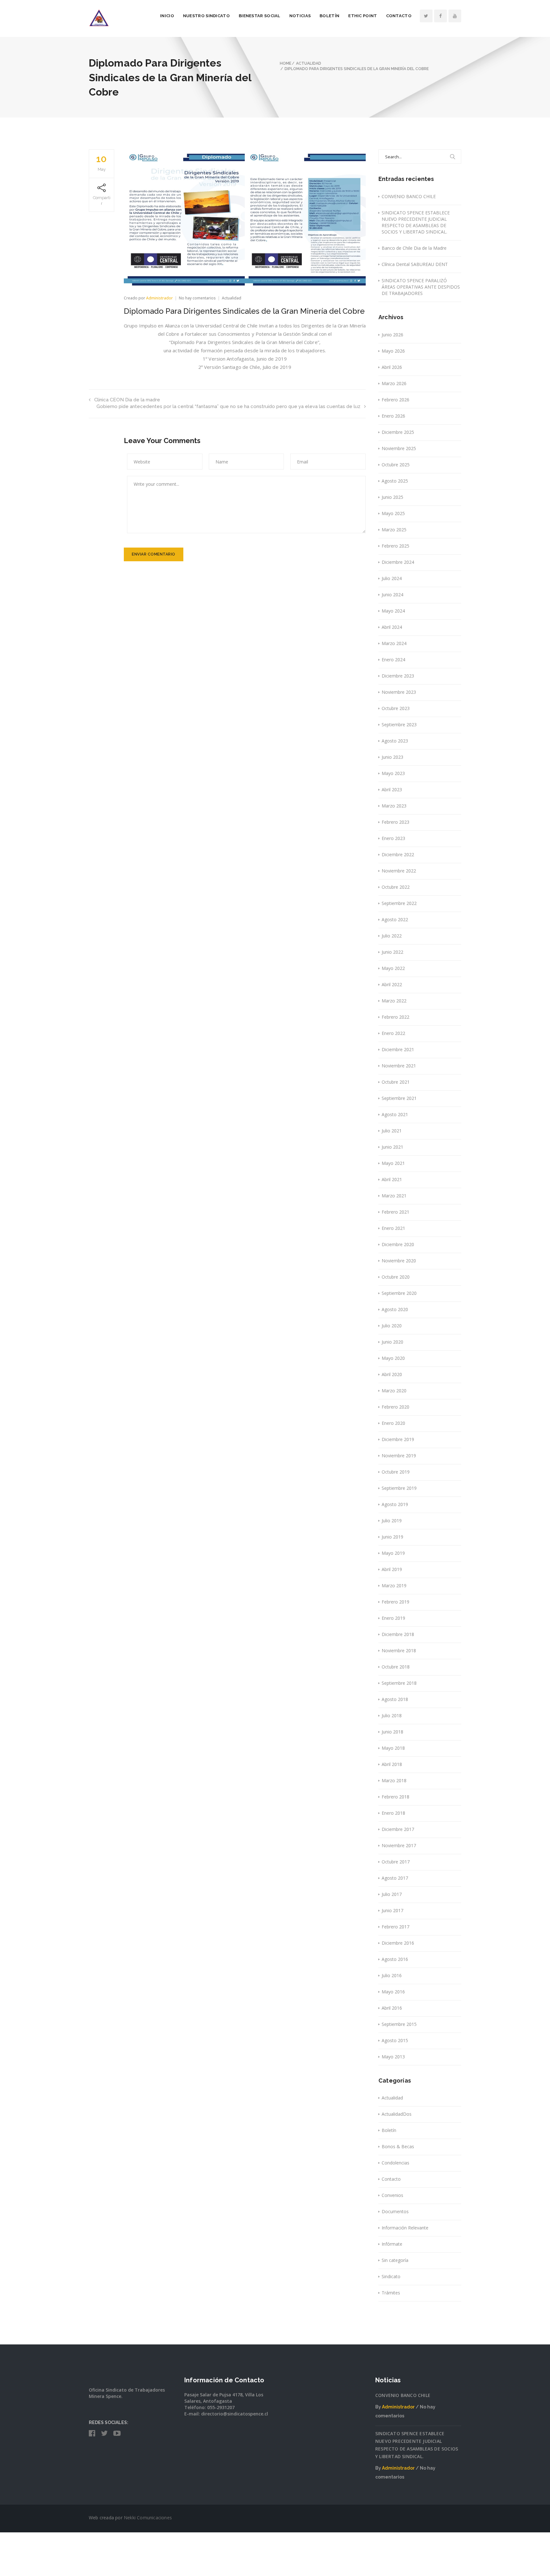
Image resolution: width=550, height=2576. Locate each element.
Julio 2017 (392, 1894)
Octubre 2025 (396, 465)
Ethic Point (363, 16)
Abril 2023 (392, 789)
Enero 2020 (393, 1423)
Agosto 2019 (395, 1504)
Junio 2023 (392, 757)
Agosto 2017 (395, 1878)
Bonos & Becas (398, 2146)
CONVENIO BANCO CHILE (409, 196)
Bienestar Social (260, 16)
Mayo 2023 (393, 773)
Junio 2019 (392, 1537)
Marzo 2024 (394, 643)
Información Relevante (405, 2228)
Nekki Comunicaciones (148, 2518)
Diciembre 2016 (398, 1943)
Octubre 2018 (396, 1667)
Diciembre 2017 (398, 1829)
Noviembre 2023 (399, 692)
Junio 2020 (392, 1342)
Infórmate (392, 2244)
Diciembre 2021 (398, 1049)
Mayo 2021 (393, 1163)
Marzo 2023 (394, 806)
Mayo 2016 (393, 1992)
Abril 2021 (392, 1179)
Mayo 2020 (393, 1358)
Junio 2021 (392, 1147)
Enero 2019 (393, 1618)
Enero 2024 (393, 660)
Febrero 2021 (395, 1212)
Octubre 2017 (396, 1862)
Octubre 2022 (396, 887)
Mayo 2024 (393, 611)
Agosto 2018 (395, 1699)
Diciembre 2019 (398, 1439)
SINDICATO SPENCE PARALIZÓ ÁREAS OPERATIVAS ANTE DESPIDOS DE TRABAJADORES (421, 287)
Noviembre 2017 (399, 1845)
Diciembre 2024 (398, 562)
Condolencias (395, 2163)
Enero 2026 (393, 416)
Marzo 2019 (394, 1586)
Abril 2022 (392, 984)
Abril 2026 (392, 367)
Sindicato (391, 2276)
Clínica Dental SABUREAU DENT (415, 264)
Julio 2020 (392, 1326)
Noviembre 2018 (399, 1650)
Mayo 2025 (393, 513)
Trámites (391, 2293)
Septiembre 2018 (399, 1683)
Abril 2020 (392, 1374)
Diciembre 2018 (398, 1634)
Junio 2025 (392, 497)
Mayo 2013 (393, 2057)
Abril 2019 (392, 1569)
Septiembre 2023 (399, 725)
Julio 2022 (392, 936)
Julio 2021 (392, 1131)
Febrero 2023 (395, 822)
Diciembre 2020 (398, 1244)
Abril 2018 (392, 1764)
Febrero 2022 (395, 1017)
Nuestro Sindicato (206, 16)
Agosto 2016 (395, 1959)
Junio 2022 (392, 952)
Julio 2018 (392, 1715)
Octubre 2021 (396, 1082)
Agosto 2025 (395, 481)
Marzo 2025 (394, 530)
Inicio (167, 16)
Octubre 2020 (396, 1277)
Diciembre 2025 (398, 432)
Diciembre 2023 (398, 676)
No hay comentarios (198, 298)
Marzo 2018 (394, 1780)
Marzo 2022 (394, 1001)
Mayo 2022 (393, 968)
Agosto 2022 (395, 919)
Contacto (399, 16)
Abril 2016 (392, 2008)
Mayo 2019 (393, 1553)
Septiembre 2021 (399, 1098)
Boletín (329, 16)
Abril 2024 (392, 627)
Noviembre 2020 (399, 1261)
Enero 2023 (393, 838)
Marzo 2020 (394, 1391)
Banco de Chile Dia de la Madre (414, 248)
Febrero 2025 (395, 546)
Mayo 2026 (393, 351)
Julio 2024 (392, 578)
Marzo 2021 (394, 1196)
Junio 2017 (392, 1910)
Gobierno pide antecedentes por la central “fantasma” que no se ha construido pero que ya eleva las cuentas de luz (228, 406)
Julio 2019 (392, 1521)
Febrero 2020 (395, 1407)
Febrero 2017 (395, 1927)
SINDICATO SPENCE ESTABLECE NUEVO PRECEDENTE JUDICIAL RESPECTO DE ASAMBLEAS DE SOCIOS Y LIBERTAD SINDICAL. (416, 222)
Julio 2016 (392, 1975)
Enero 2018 (393, 1813)
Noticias (300, 16)
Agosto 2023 (395, 741)
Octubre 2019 (396, 1472)
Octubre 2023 (396, 708)
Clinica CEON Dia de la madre (127, 400)
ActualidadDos (397, 2114)
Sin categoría (395, 2260)
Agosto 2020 (395, 1309)
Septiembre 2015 (399, 2024)
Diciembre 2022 (398, 854)
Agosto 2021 (395, 1114)
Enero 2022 (393, 1033)
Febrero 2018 (395, 1797)
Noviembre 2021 (399, 1066)
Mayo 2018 (393, 1748)
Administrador (159, 298)
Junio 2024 (392, 595)
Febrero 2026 (395, 400)
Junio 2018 (392, 1732)
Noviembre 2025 (399, 448)
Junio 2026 (392, 335)
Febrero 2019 (395, 1602)
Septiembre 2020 (399, 1293)
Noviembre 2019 (399, 1456)
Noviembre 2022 (399, 871)
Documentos (395, 2211)
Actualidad (232, 298)
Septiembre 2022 (399, 903)
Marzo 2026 (394, 383)
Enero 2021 (393, 1228)
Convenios (392, 2195)
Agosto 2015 (395, 2040)
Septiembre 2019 (399, 1488)
